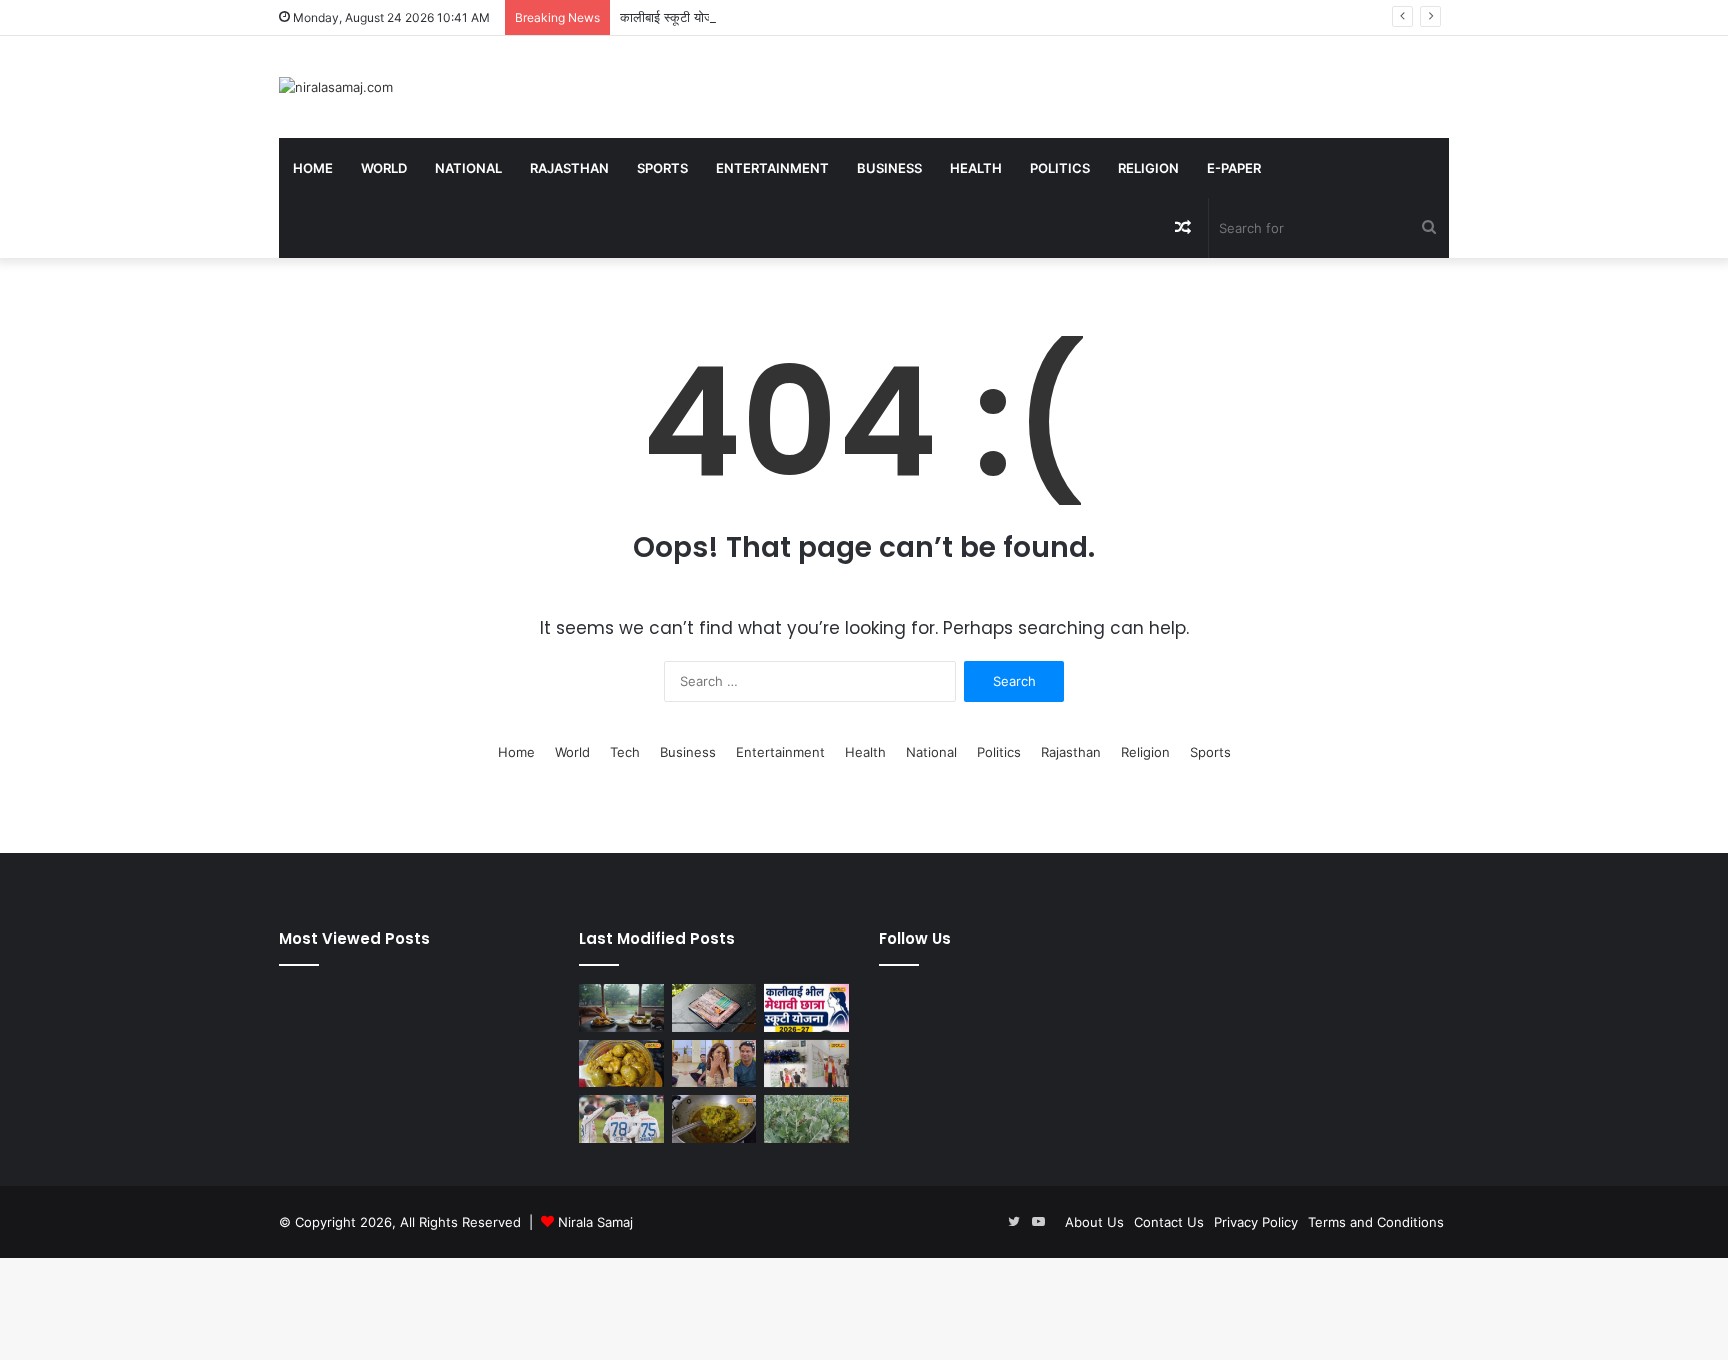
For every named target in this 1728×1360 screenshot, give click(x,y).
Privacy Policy (1256, 1222)
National (468, 168)
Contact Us (1169, 1222)
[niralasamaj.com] (336, 87)
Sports (662, 168)
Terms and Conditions (1376, 1222)
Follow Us (915, 938)
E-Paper (1234, 168)
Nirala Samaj (595, 1222)
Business (889, 168)
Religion (1148, 168)
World (384, 168)
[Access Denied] (714, 1008)
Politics (1060, 168)
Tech (625, 752)
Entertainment (772, 168)
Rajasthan (569, 168)
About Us (1094, 1222)
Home (313, 168)
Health (976, 168)
